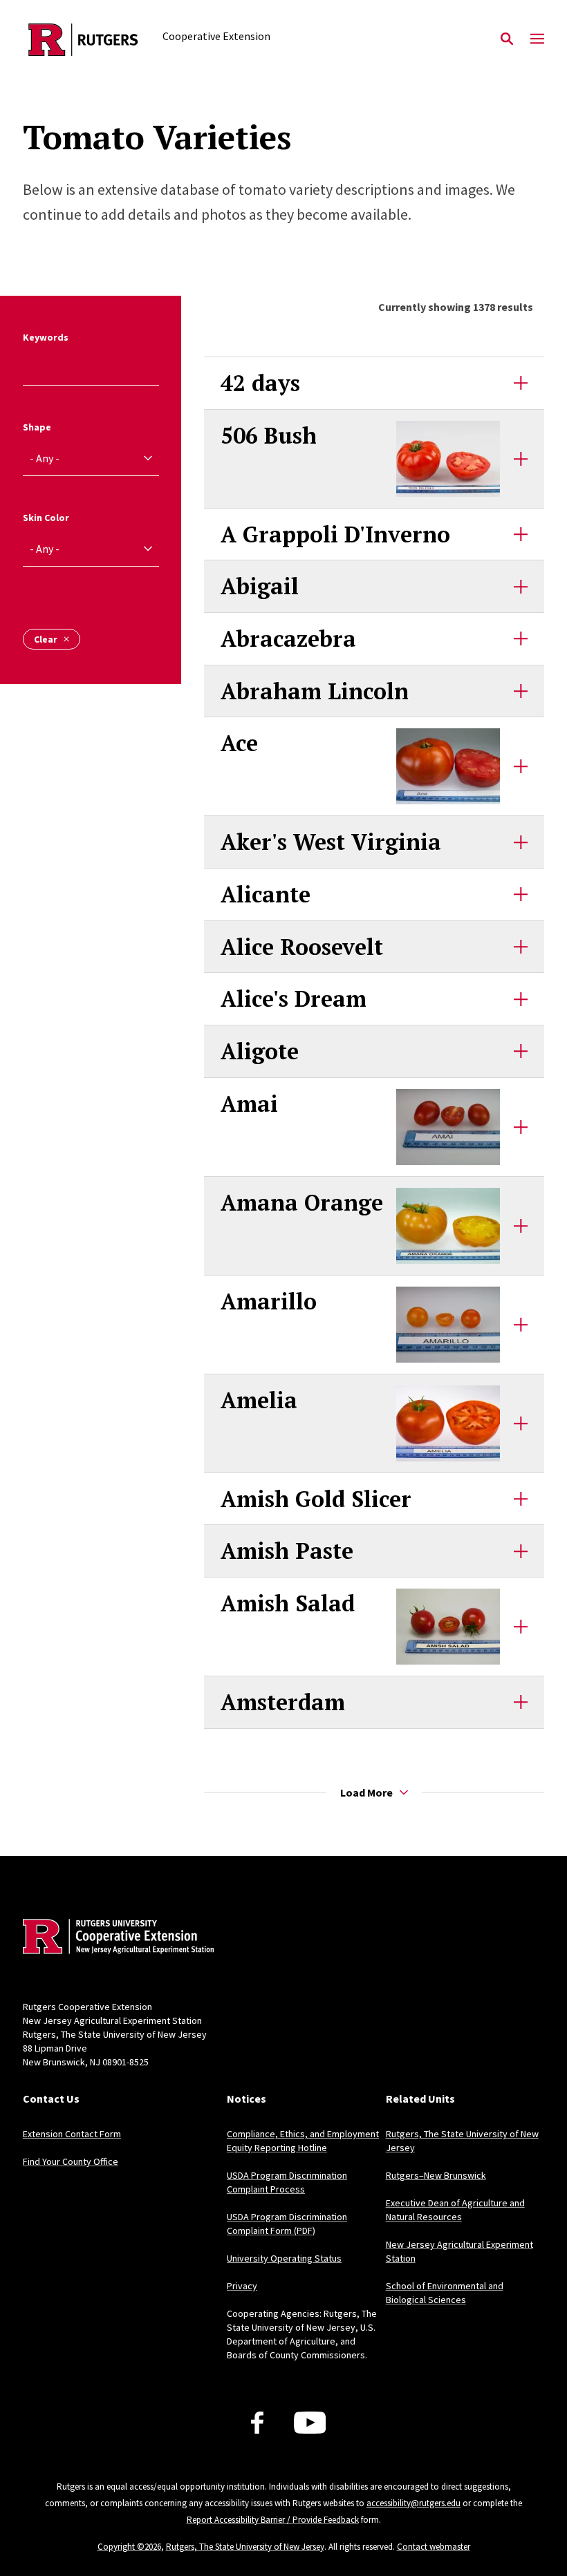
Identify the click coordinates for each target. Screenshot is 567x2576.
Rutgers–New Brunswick (436, 2175)
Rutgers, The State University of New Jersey (245, 2547)
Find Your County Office (71, 2161)
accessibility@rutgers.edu (413, 2503)
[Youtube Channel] (310, 2423)
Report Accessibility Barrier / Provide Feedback (273, 2520)
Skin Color (46, 518)
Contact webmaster (434, 2547)
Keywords (46, 337)
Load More (366, 1792)
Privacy (242, 2286)
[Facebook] (257, 2423)
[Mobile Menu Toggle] (537, 39)
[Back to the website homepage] (83, 40)
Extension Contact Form (72, 2134)
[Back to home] (114, 1938)
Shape (37, 427)
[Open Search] (507, 39)
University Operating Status (284, 2258)
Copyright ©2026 (129, 2547)
